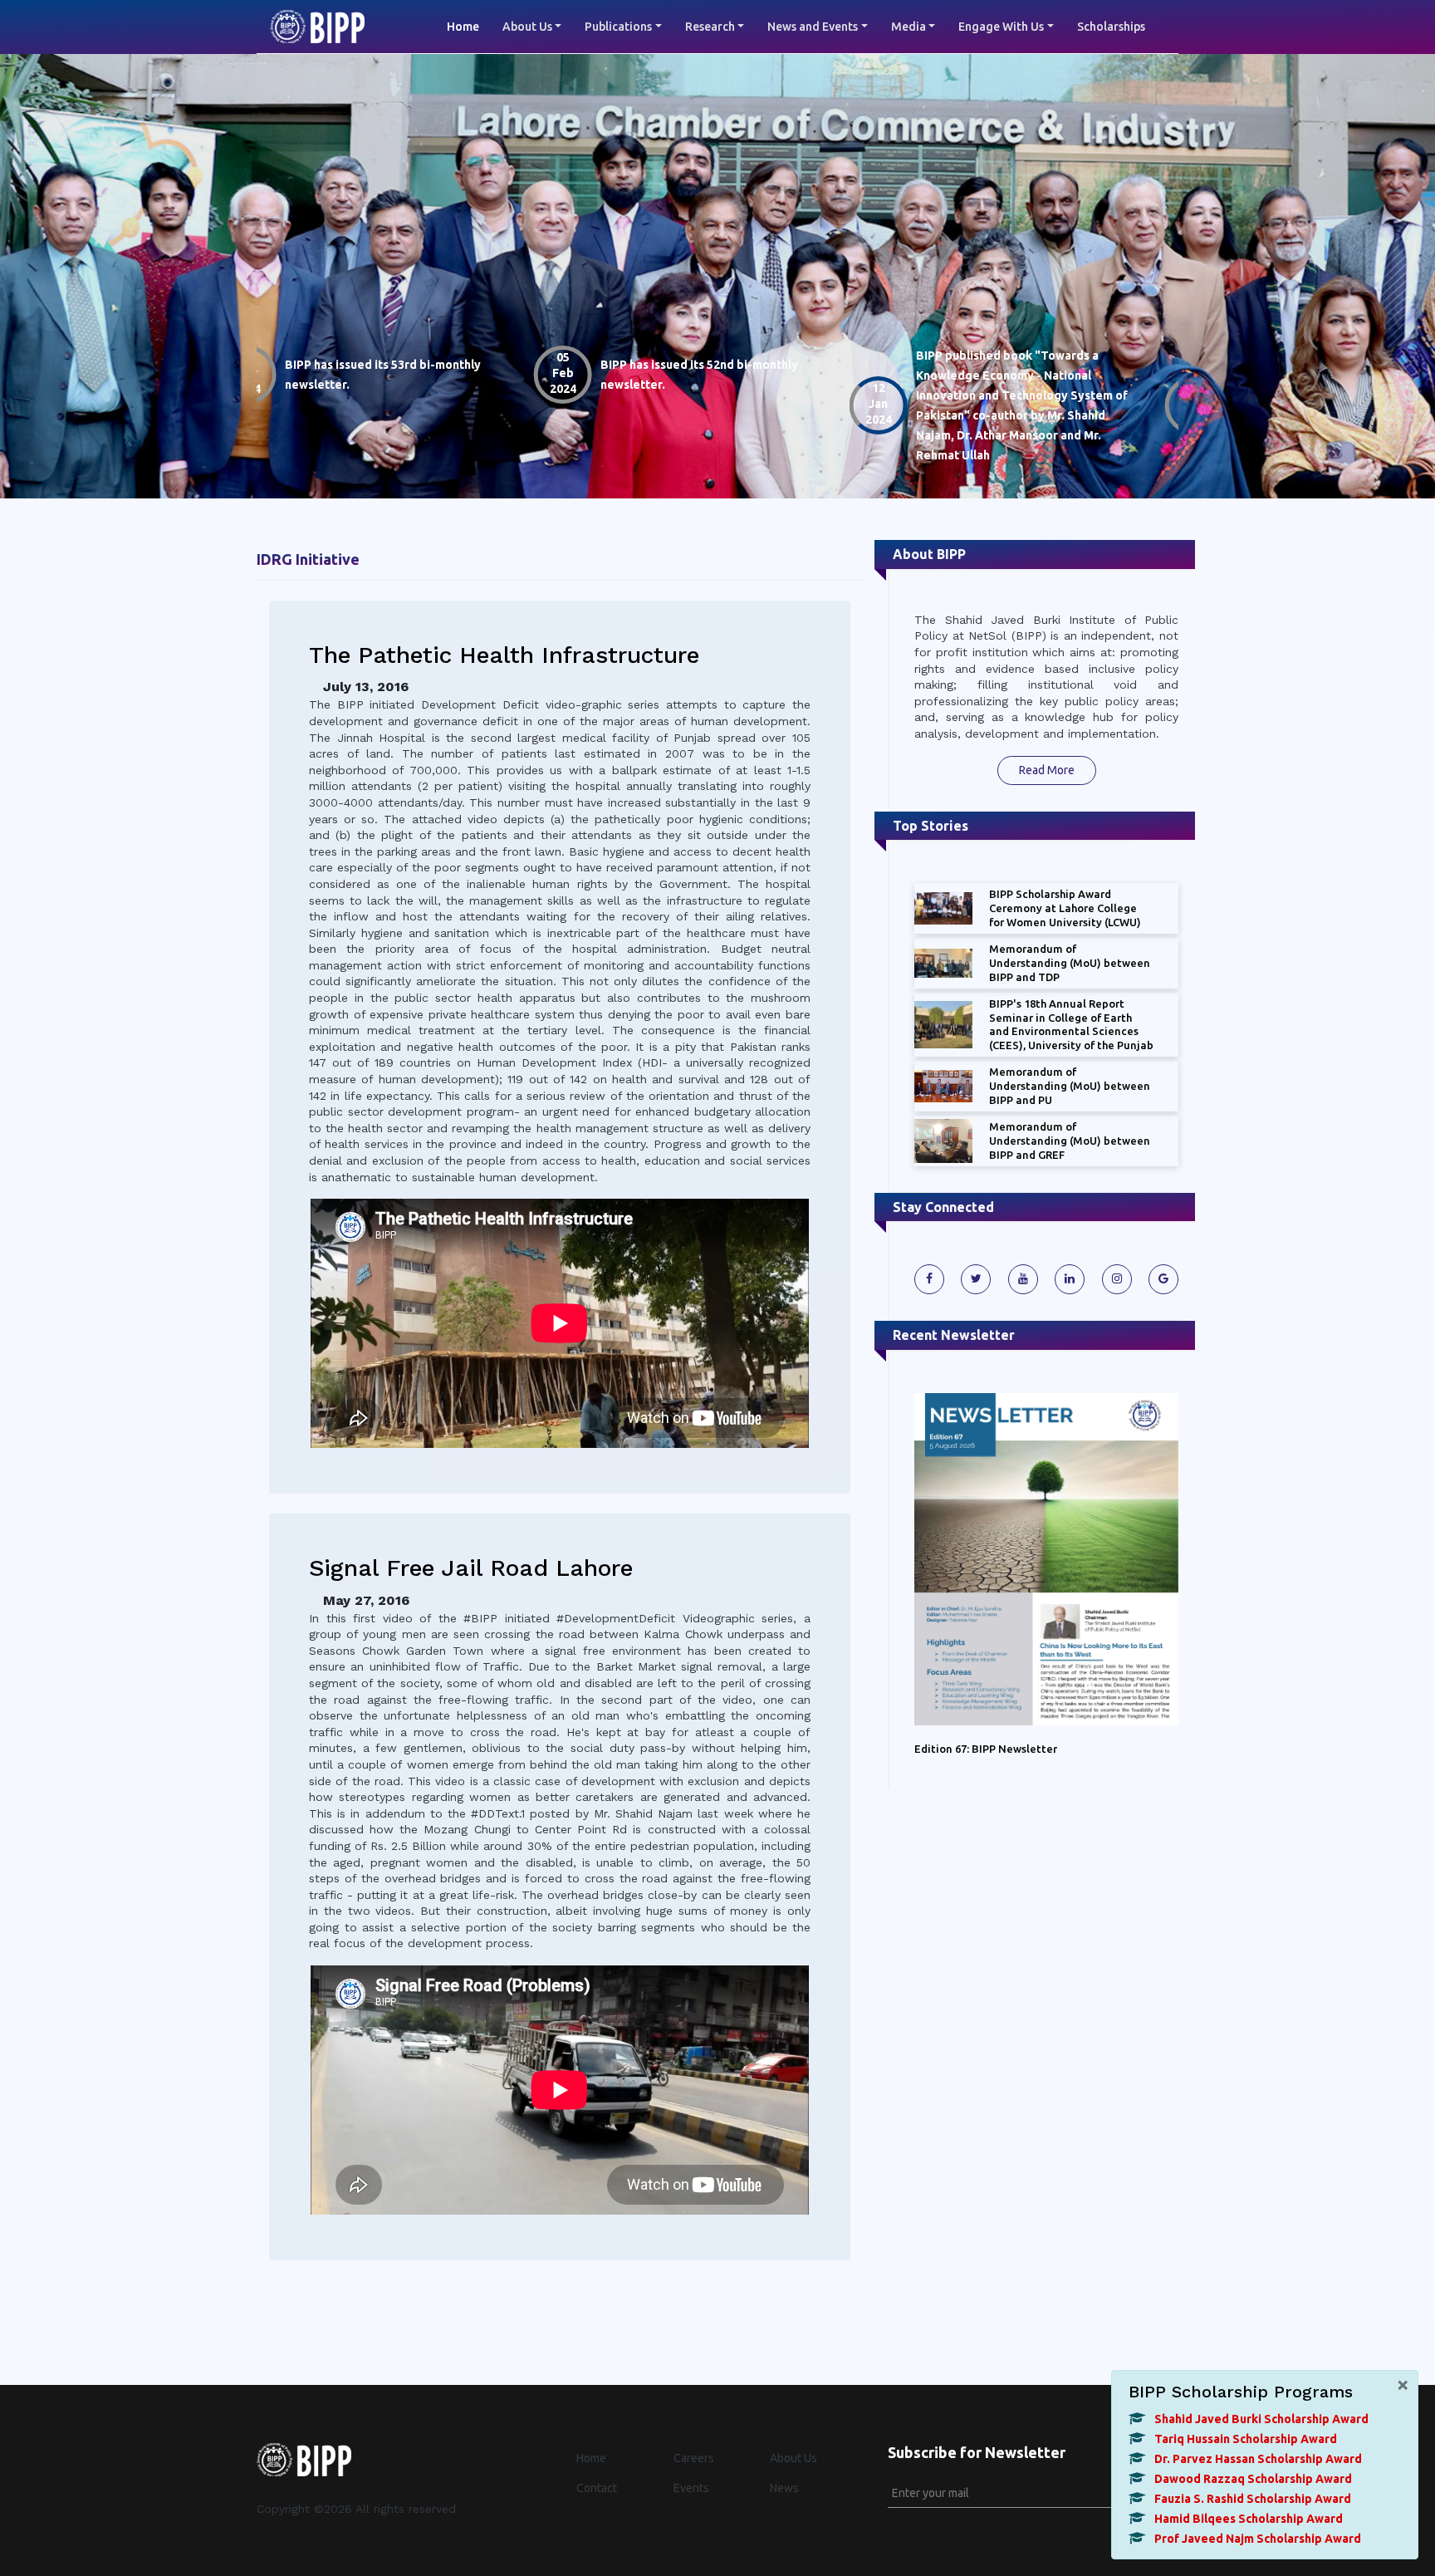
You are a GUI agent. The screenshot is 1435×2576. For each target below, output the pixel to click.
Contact (597, 2488)
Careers (694, 2458)
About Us (793, 2458)
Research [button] (710, 27)
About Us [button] (527, 27)
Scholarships (1111, 27)
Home (469, 26)
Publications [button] (618, 27)
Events (691, 2488)
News (784, 2488)
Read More (1047, 770)
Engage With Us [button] (1001, 27)
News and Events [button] (813, 27)
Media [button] (909, 27)
